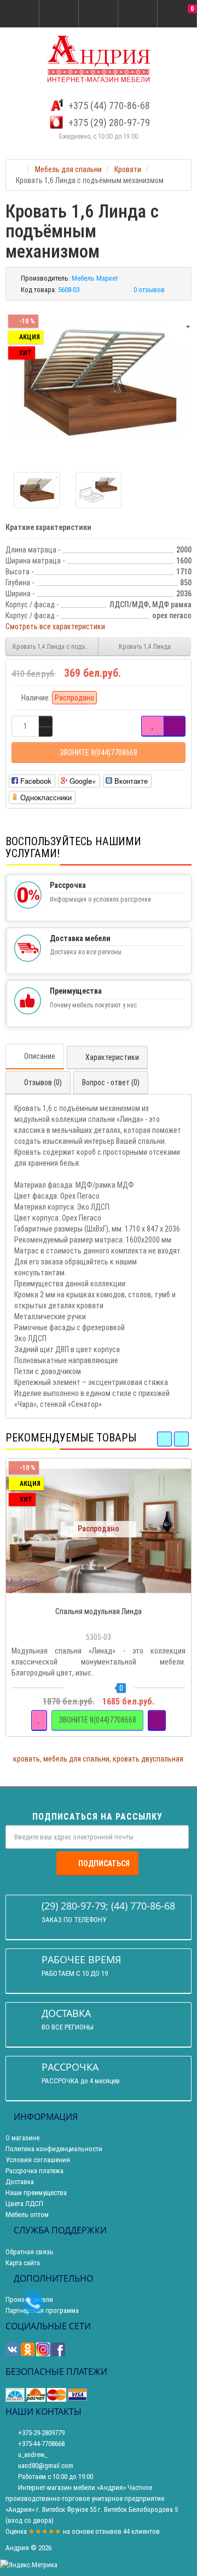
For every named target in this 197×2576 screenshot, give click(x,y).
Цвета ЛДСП (24, 2204)
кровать (27, 1759)
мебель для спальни (76, 1759)
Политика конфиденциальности (54, 2149)
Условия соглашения (38, 2160)
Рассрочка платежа (34, 2171)
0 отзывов (149, 290)
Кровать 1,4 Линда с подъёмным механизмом (56, 647)
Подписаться (104, 1863)
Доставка (20, 2182)
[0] (177, 14)
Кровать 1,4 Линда (145, 647)
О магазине (22, 2138)
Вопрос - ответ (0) (111, 1082)
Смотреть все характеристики (55, 626)
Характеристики (112, 1057)
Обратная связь (30, 2252)
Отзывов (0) (43, 1082)
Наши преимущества (36, 2193)
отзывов (108, 2531)
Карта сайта (23, 2263)
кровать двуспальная (148, 1759)
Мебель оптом (27, 2215)
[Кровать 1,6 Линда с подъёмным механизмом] (99, 382)
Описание (40, 1056)
